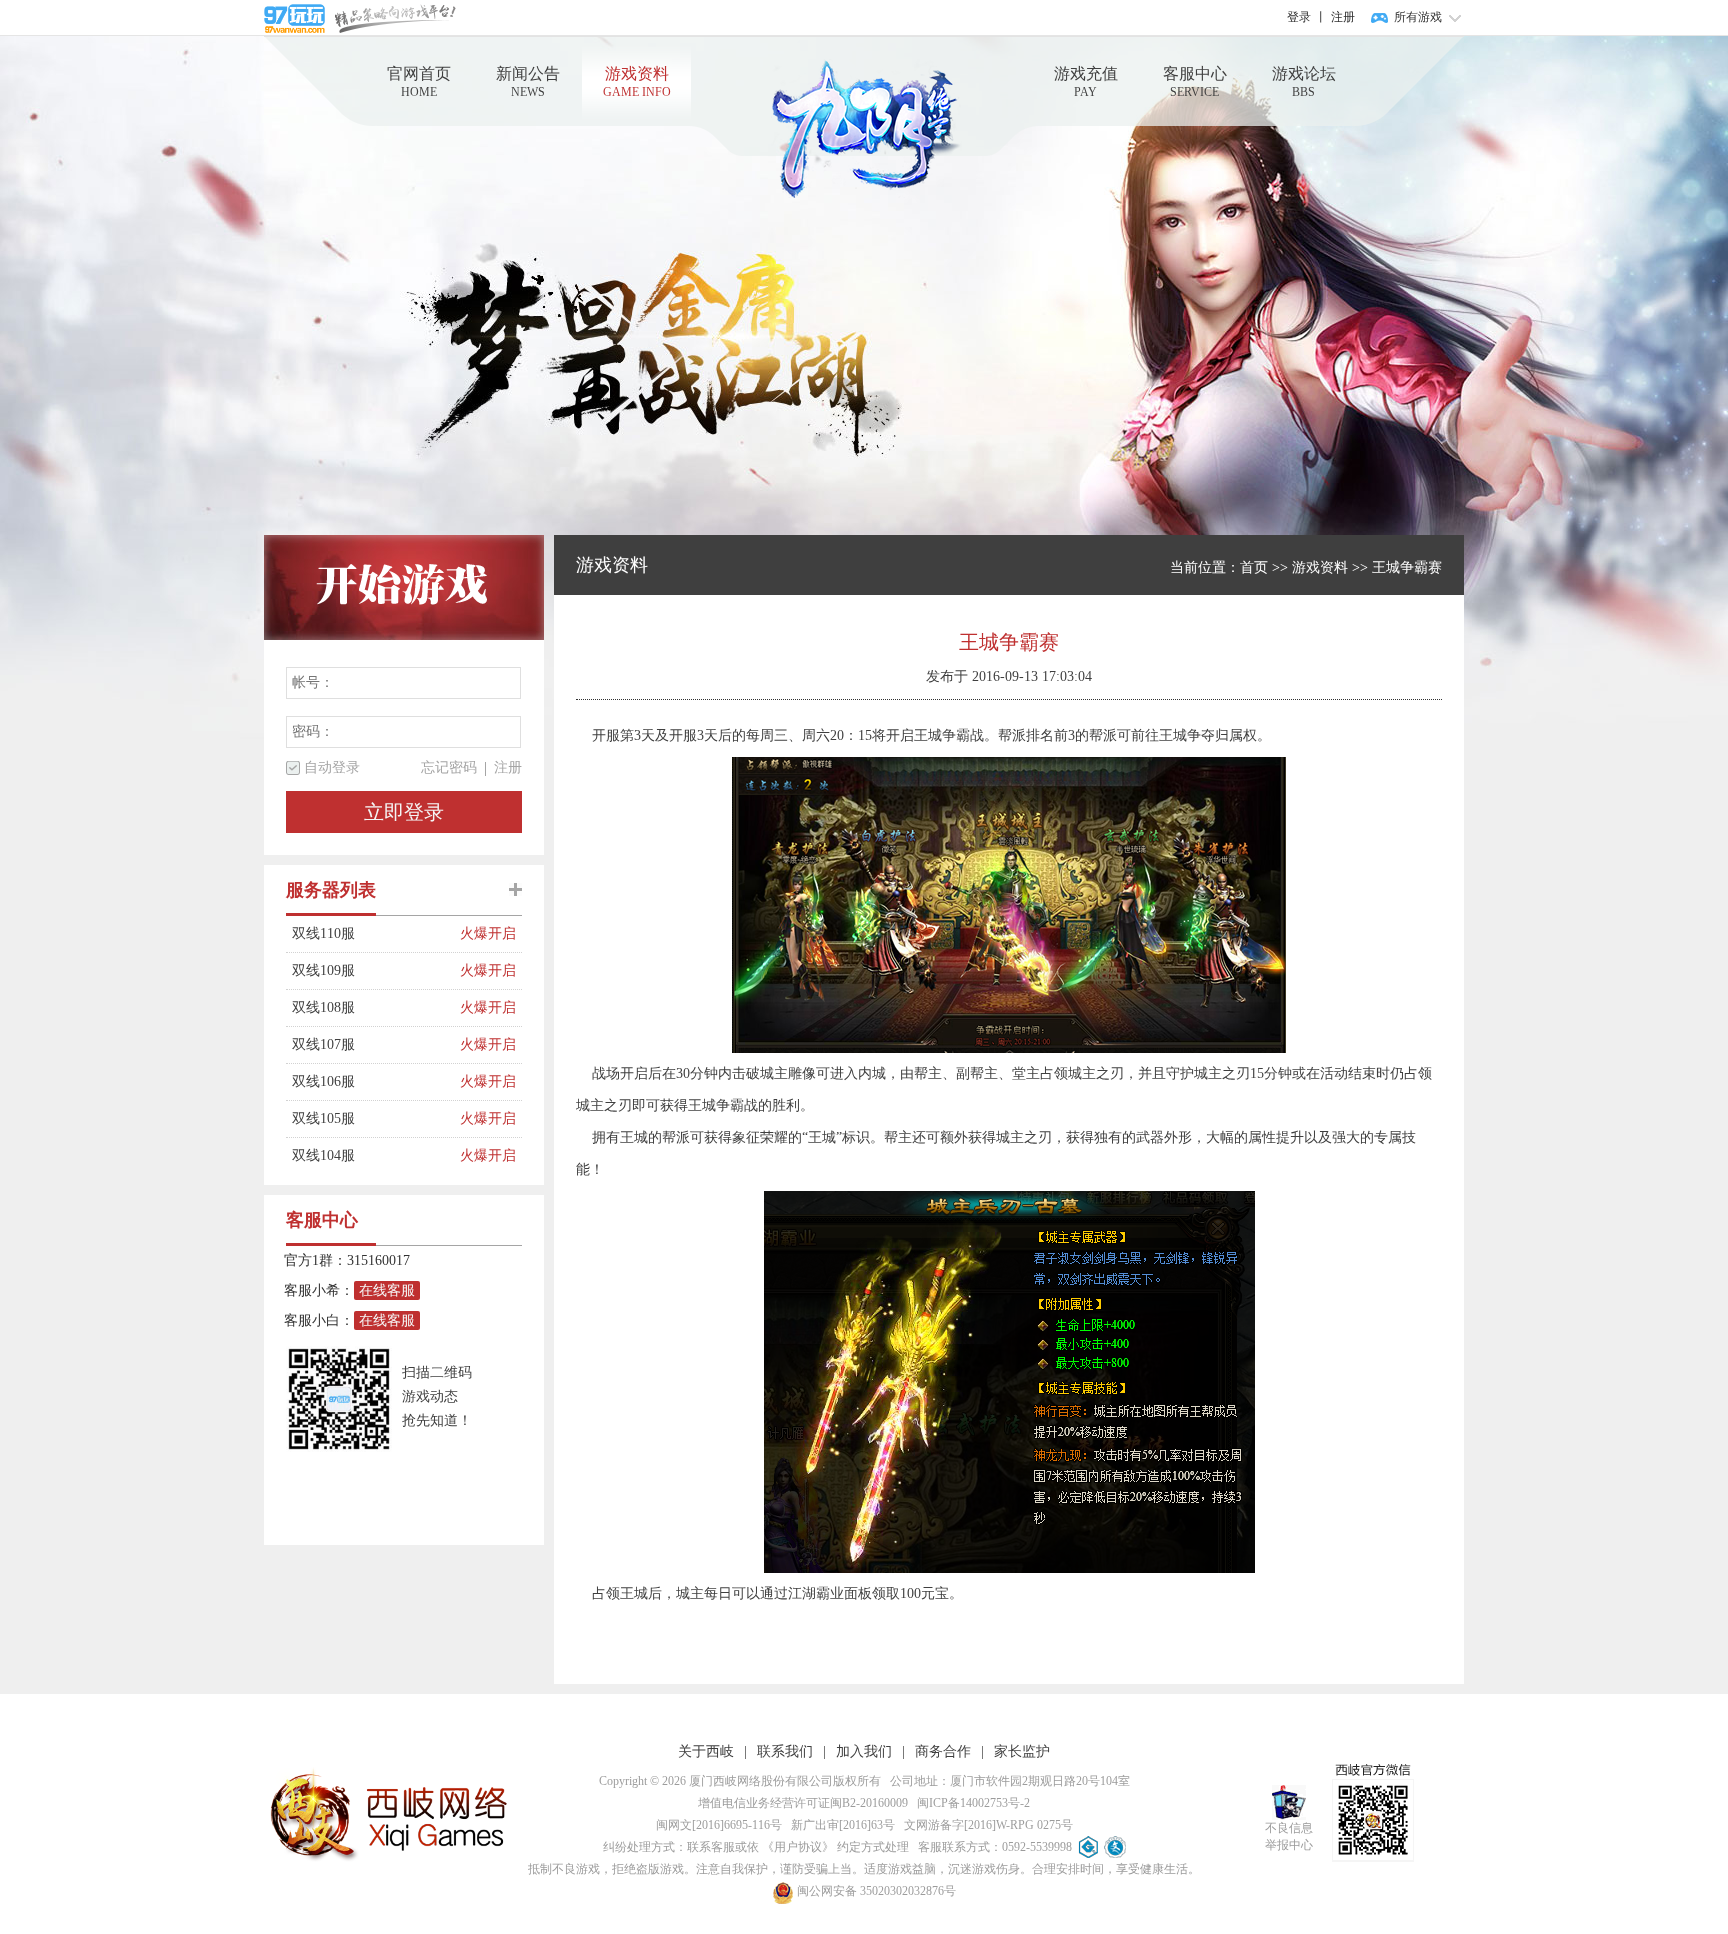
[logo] (864, 129)
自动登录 (332, 767)
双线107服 (376, 1044)
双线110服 (376, 933)
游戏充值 (1086, 82)
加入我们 (864, 1751)
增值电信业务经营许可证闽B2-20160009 (803, 1803)
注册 (1343, 17)
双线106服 (376, 1081)
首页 (1254, 567)
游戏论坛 (1304, 82)
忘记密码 (449, 767)
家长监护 (1022, 1751)
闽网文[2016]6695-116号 (719, 1825)
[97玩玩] (360, 17)
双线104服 (376, 1155)
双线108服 (376, 1007)
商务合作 (943, 1751)
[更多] (515, 889)
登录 (1299, 17)
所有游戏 (1418, 17)
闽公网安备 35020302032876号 (875, 1891)
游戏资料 (637, 82)
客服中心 (1195, 82)
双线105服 (376, 1118)
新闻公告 (528, 82)
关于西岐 (706, 1751)
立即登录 (404, 812)
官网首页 (419, 82)
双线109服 (376, 970)
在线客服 (387, 1290)
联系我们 (785, 1751)
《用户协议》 (798, 1847)
